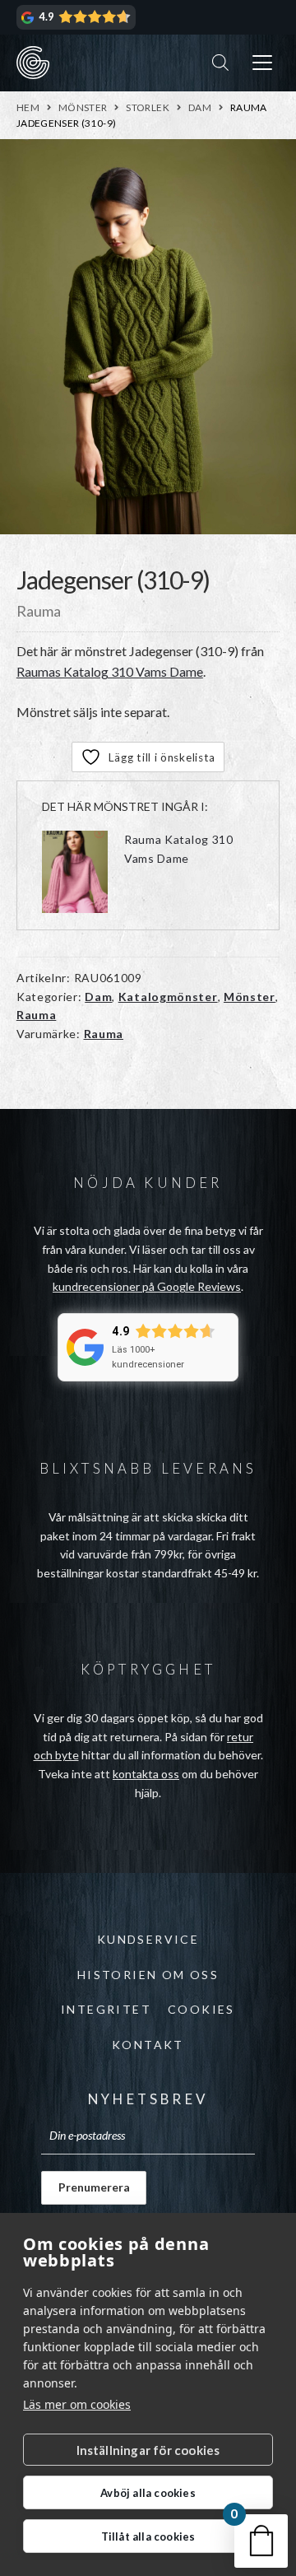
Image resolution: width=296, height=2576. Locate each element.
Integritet (106, 2009)
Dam (200, 107)
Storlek (148, 107)
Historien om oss (148, 1975)
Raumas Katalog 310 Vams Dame (110, 671)
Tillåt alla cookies (148, 2536)
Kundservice (148, 1939)
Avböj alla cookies (148, 2493)
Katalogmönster (168, 997)
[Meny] (262, 63)
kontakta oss (146, 1774)
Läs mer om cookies (77, 2404)
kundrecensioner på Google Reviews (147, 1286)
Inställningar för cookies (148, 2450)
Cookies (201, 2009)
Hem (28, 107)
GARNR (33, 63)
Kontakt (148, 2045)
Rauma (37, 1015)
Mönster (83, 107)
